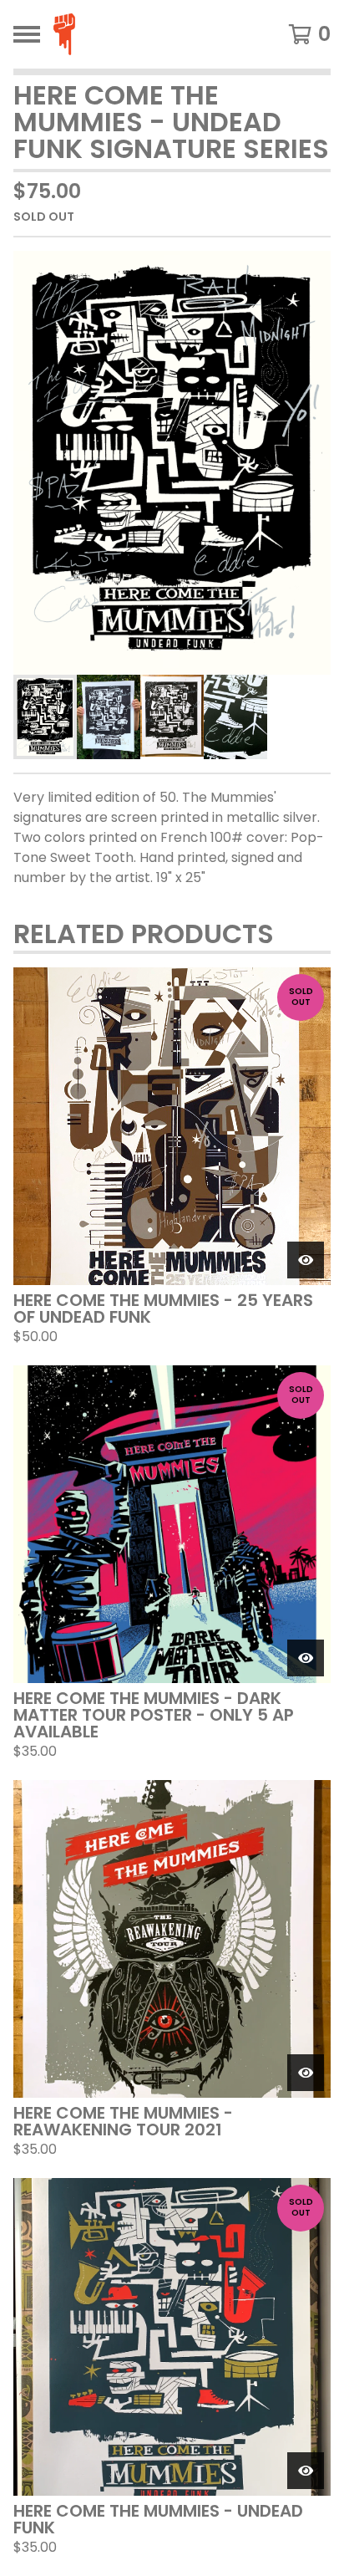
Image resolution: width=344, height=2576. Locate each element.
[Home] (95, 34)
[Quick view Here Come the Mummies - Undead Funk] (306, 2471)
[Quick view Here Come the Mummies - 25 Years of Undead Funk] (306, 1260)
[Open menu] (27, 34)
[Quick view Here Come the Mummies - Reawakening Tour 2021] (306, 2073)
